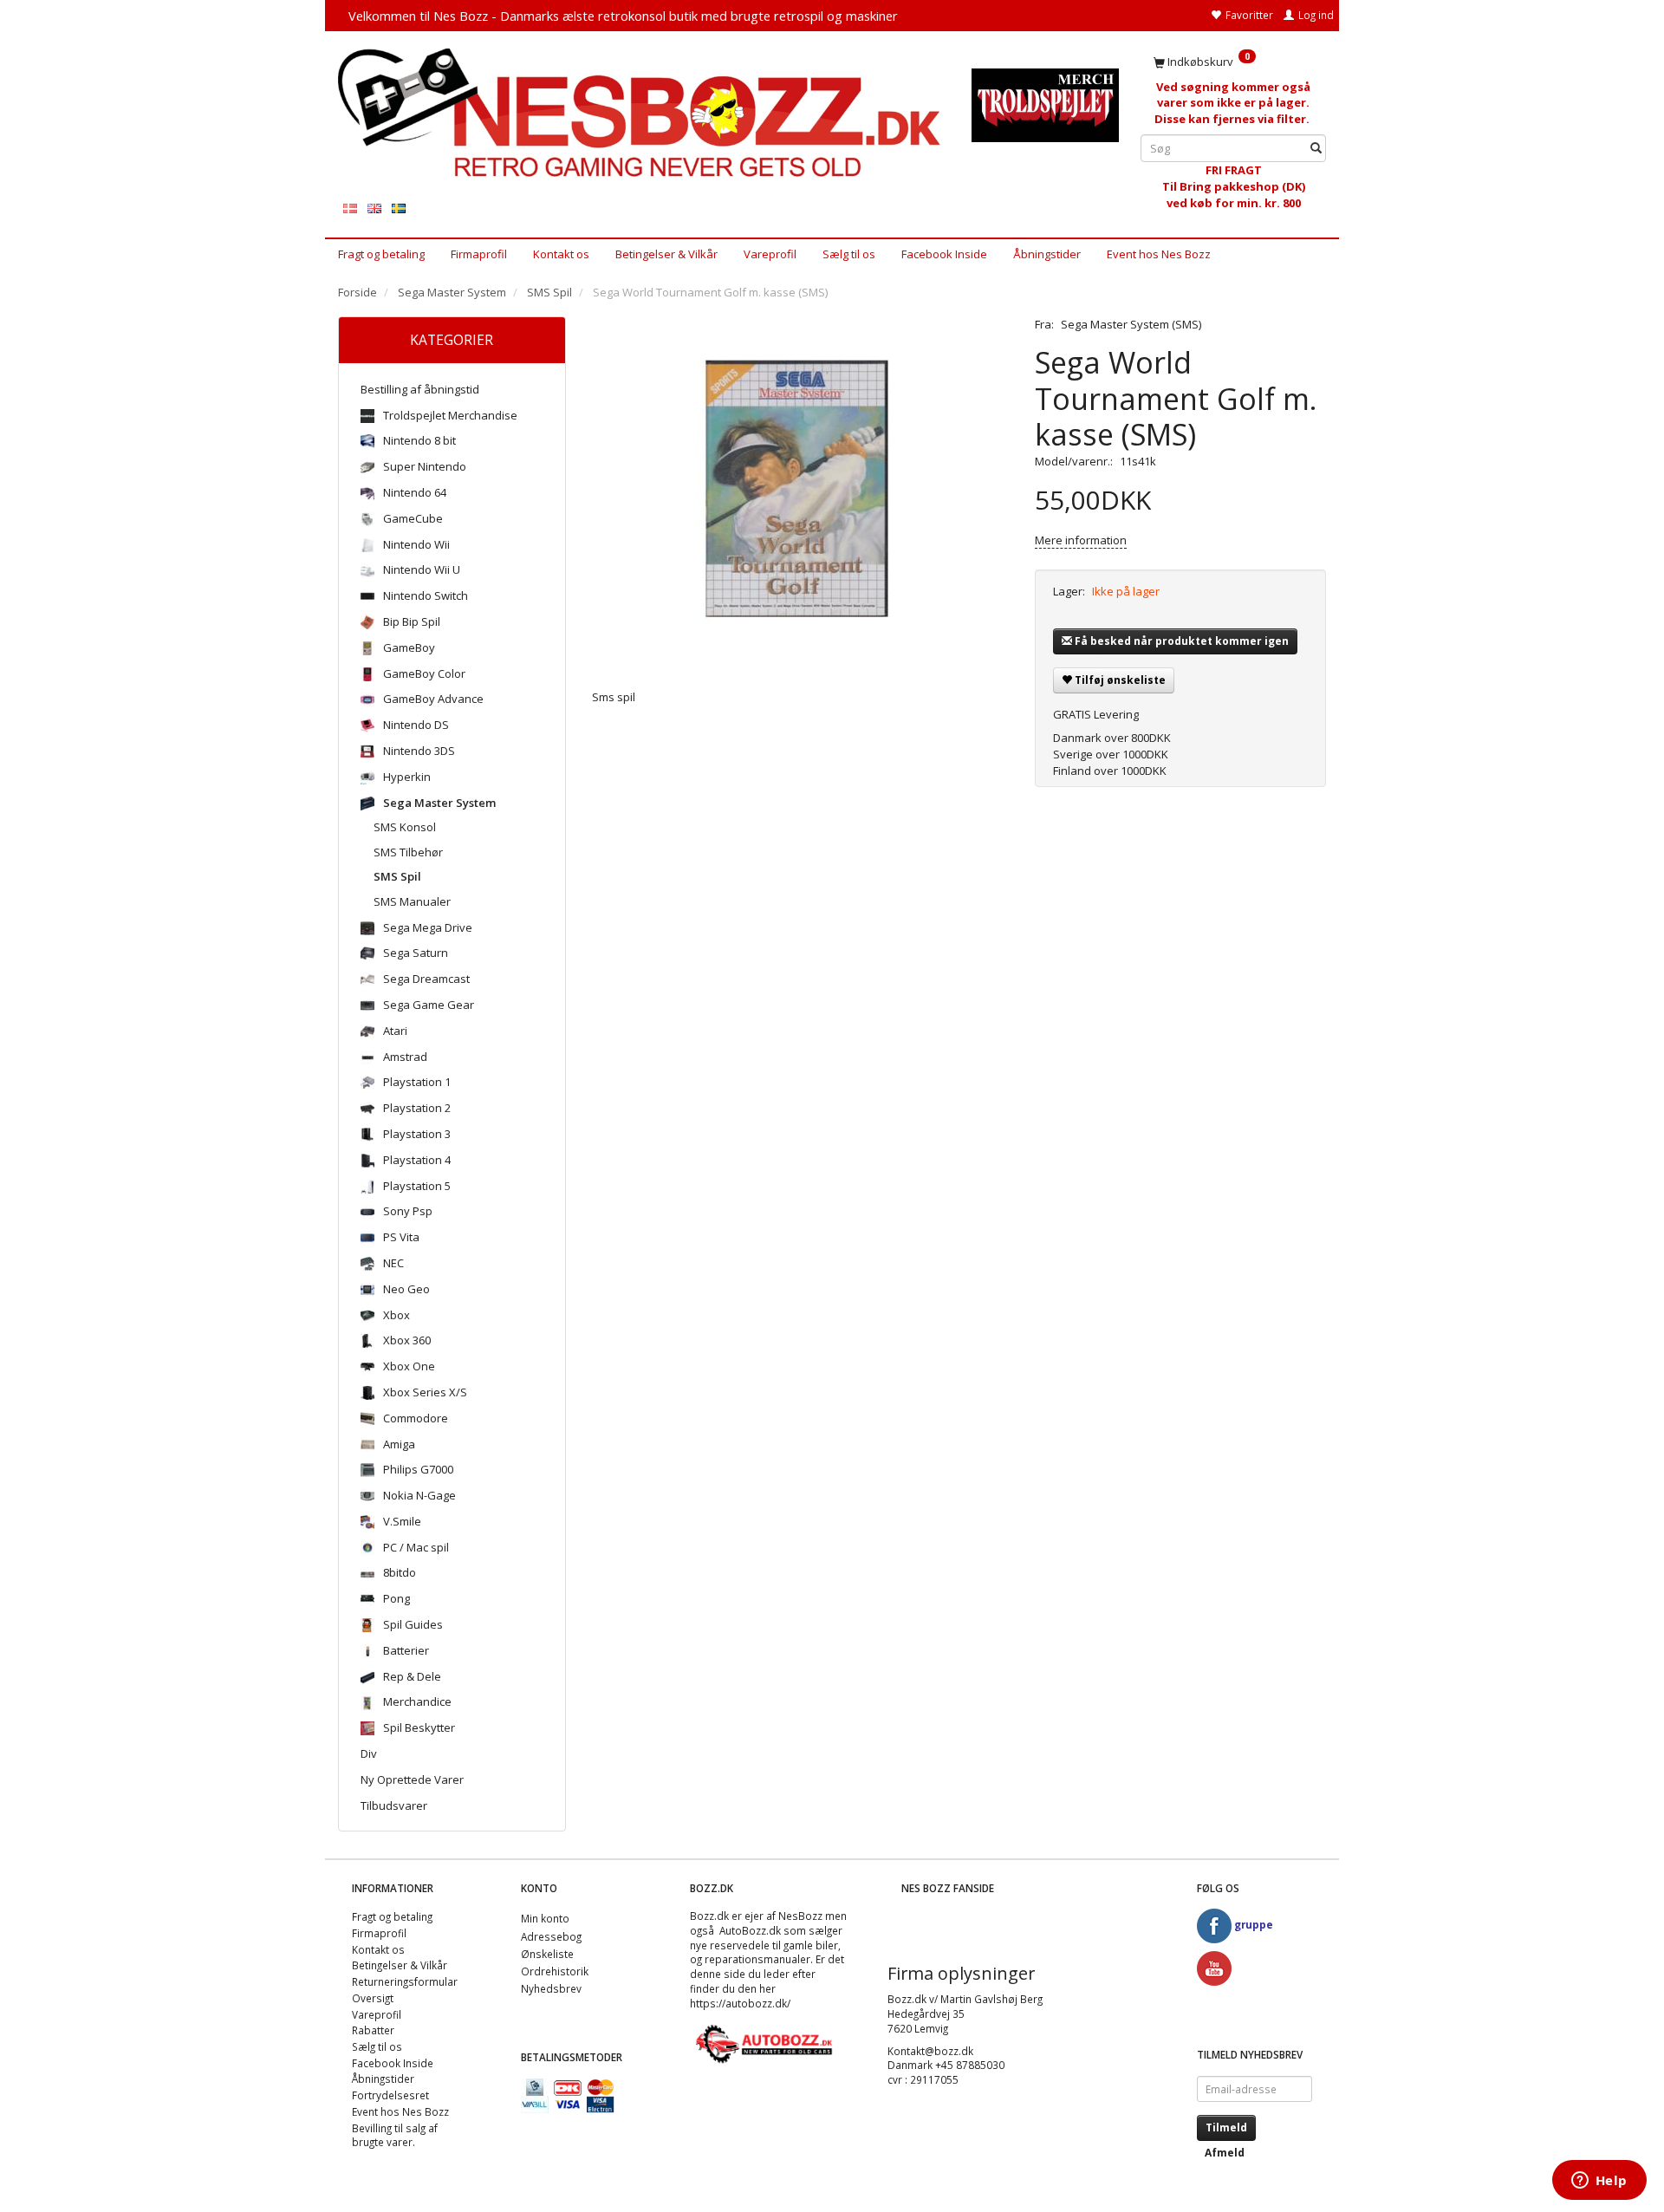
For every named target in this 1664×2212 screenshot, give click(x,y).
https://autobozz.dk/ (740, 2003)
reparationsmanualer (757, 1959)
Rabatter (373, 2030)
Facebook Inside (944, 254)
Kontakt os (561, 254)
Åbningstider (1047, 254)
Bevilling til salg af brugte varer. (395, 2135)
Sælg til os (849, 254)
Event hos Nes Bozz (1159, 254)
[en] (374, 208)
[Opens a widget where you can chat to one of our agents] (1599, 2182)
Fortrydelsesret (390, 2095)
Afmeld (1225, 2153)
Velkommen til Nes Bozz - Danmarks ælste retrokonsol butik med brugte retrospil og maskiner (623, 16)
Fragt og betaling (381, 254)
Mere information (1081, 540)
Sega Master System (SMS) (1131, 324)
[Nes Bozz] (642, 114)
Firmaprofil (479, 254)
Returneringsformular (405, 1981)
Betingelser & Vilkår (666, 254)
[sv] (399, 208)
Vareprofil (770, 254)
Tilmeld (1226, 2127)
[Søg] (1316, 149)
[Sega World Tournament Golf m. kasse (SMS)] (801, 490)
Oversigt (373, 1998)
